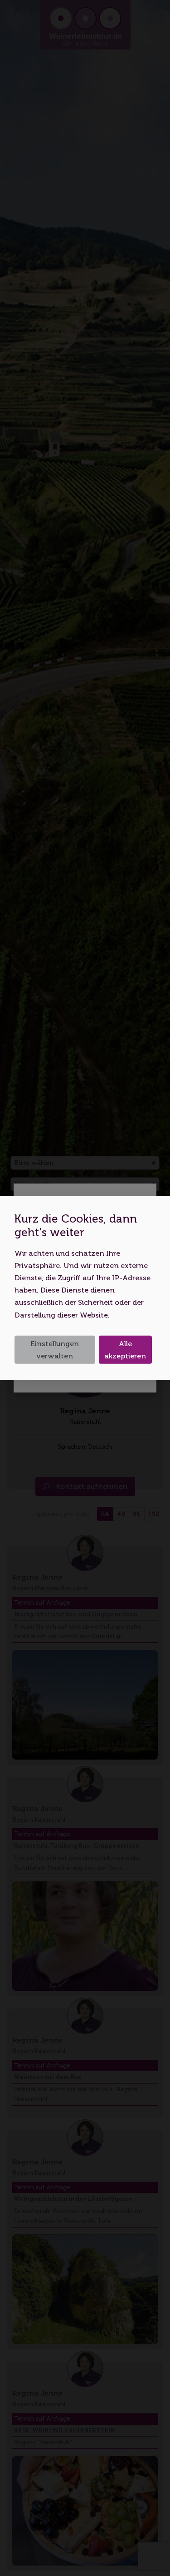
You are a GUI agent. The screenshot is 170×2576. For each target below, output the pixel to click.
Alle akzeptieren (125, 1349)
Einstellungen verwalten (55, 1349)
